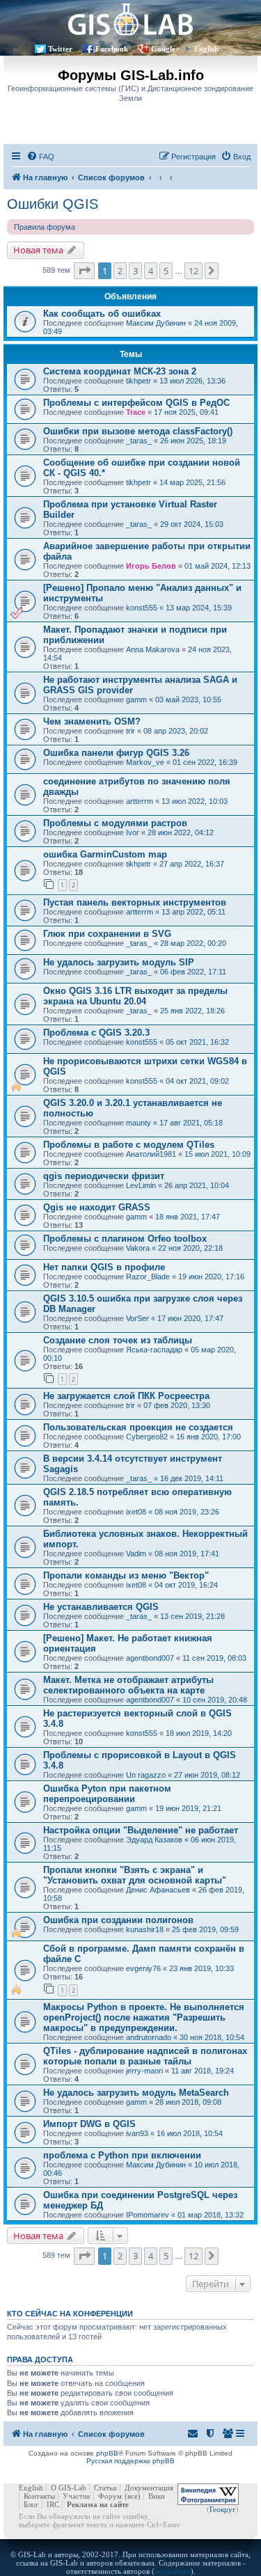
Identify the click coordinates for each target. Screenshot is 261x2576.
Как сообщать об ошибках (102, 314)
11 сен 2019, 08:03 (214, 1658)
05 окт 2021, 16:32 (197, 1042)
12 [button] (193, 271)
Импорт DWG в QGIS (89, 2124)
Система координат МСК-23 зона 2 (120, 371)
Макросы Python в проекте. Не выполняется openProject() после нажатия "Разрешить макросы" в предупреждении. (144, 2017)
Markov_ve (145, 762)
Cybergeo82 (147, 1437)
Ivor (133, 832)
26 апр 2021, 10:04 (197, 1185)
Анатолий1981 (151, 1154)
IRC (53, 2504)
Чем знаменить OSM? (92, 721)
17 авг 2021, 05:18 (191, 1123)
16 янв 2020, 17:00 (208, 1437)
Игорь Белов (151, 566)
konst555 (142, 608)
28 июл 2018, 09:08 (188, 2102)
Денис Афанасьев (158, 1890)
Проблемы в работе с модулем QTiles (129, 1145)
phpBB (107, 2453)
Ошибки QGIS (53, 204)
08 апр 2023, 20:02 (176, 731)
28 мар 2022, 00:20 (193, 943)
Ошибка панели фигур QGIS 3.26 (116, 753)
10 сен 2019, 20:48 (215, 1700)
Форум (110, 2496)
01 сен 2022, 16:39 (205, 762)
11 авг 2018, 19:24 (203, 2071)
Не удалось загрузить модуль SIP (119, 962)
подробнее (173, 2571)
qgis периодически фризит (104, 1176)
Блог (31, 2504)
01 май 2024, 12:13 (217, 566)
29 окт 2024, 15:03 (192, 524)
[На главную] (130, 19)
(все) (133, 2496)
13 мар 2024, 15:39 (199, 608)
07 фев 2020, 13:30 (177, 1405)
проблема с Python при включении (122, 2155)
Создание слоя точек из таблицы (118, 1340)
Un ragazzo (146, 1775)
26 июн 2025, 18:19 (193, 441)
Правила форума (45, 227)
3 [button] (135, 271)
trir (130, 731)
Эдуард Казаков (154, 1840)
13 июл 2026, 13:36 (192, 381)
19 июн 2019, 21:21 (188, 1808)
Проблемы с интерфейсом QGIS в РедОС (136, 403)
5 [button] (166, 271)
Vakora (138, 1248)
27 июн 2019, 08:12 (207, 1775)
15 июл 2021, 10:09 (217, 1154)
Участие (77, 2496)
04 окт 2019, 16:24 (186, 1585)
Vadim (136, 1554)
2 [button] (120, 271)
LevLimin (141, 1185)
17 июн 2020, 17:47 (190, 1318)
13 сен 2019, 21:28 (192, 1616)
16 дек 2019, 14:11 (192, 1478)
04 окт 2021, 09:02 (197, 1081)
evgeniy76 (143, 1968)
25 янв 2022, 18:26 (192, 1011)
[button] (84, 271)
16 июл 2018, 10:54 (190, 2133)
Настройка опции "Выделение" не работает (141, 1830)
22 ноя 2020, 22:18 (190, 1248)
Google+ (165, 49)
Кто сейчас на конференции (70, 2314)
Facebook (112, 49)
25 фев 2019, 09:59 (205, 1929)
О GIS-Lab (69, 2488)
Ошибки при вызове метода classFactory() (138, 431)
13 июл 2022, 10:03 (195, 801)
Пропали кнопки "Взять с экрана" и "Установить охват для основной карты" (135, 1875)
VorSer (137, 1318)
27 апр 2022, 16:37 (192, 864)
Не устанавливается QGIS (101, 1607)
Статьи (105, 2488)
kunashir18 (145, 1929)
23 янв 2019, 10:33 (201, 1968)
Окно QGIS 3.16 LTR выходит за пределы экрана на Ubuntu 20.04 (135, 996)
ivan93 (137, 2133)
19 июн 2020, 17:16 (211, 1277)
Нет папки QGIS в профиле (104, 1267)
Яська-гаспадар (154, 1350)
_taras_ (139, 441)
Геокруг (223, 2509)
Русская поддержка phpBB (130, 2461)
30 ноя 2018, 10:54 (212, 2037)
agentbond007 (150, 1658)
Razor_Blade (148, 1277)
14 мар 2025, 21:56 (192, 482)
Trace (136, 412)
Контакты (39, 2496)
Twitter (60, 49)
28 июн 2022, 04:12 (181, 832)
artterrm (140, 801)
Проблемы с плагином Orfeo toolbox (125, 1239)
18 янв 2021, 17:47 (188, 1217)
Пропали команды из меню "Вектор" (126, 1575)
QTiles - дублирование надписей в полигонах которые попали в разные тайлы (145, 2056)
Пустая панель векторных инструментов (135, 902)
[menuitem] (40, 157)
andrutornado (149, 2037)
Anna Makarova (153, 649)
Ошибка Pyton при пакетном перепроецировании (107, 1794)
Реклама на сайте (98, 2504)
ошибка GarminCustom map (105, 854)
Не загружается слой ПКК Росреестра (126, 1396)
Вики (157, 2496)
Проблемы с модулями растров (115, 823)
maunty (139, 1123)
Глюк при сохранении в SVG (107, 934)
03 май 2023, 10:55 (188, 700)
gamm (136, 700)
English (206, 49)
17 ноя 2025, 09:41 (186, 412)
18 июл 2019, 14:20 (199, 1733)
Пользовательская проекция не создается (138, 1427)
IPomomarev (148, 2215)
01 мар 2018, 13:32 (211, 2215)
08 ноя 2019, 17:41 (187, 1554)
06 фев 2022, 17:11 (193, 972)
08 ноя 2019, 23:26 (187, 1512)
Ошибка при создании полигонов (118, 1920)
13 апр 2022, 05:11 (193, 912)
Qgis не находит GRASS (97, 1207)
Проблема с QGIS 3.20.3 (96, 1033)
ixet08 (136, 1512)
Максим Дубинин (156, 323)
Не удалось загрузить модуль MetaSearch (136, 2093)
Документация (149, 2488)
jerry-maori (144, 2071)
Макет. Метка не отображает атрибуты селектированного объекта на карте (128, 1685)
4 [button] (151, 271)
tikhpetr (139, 381)
